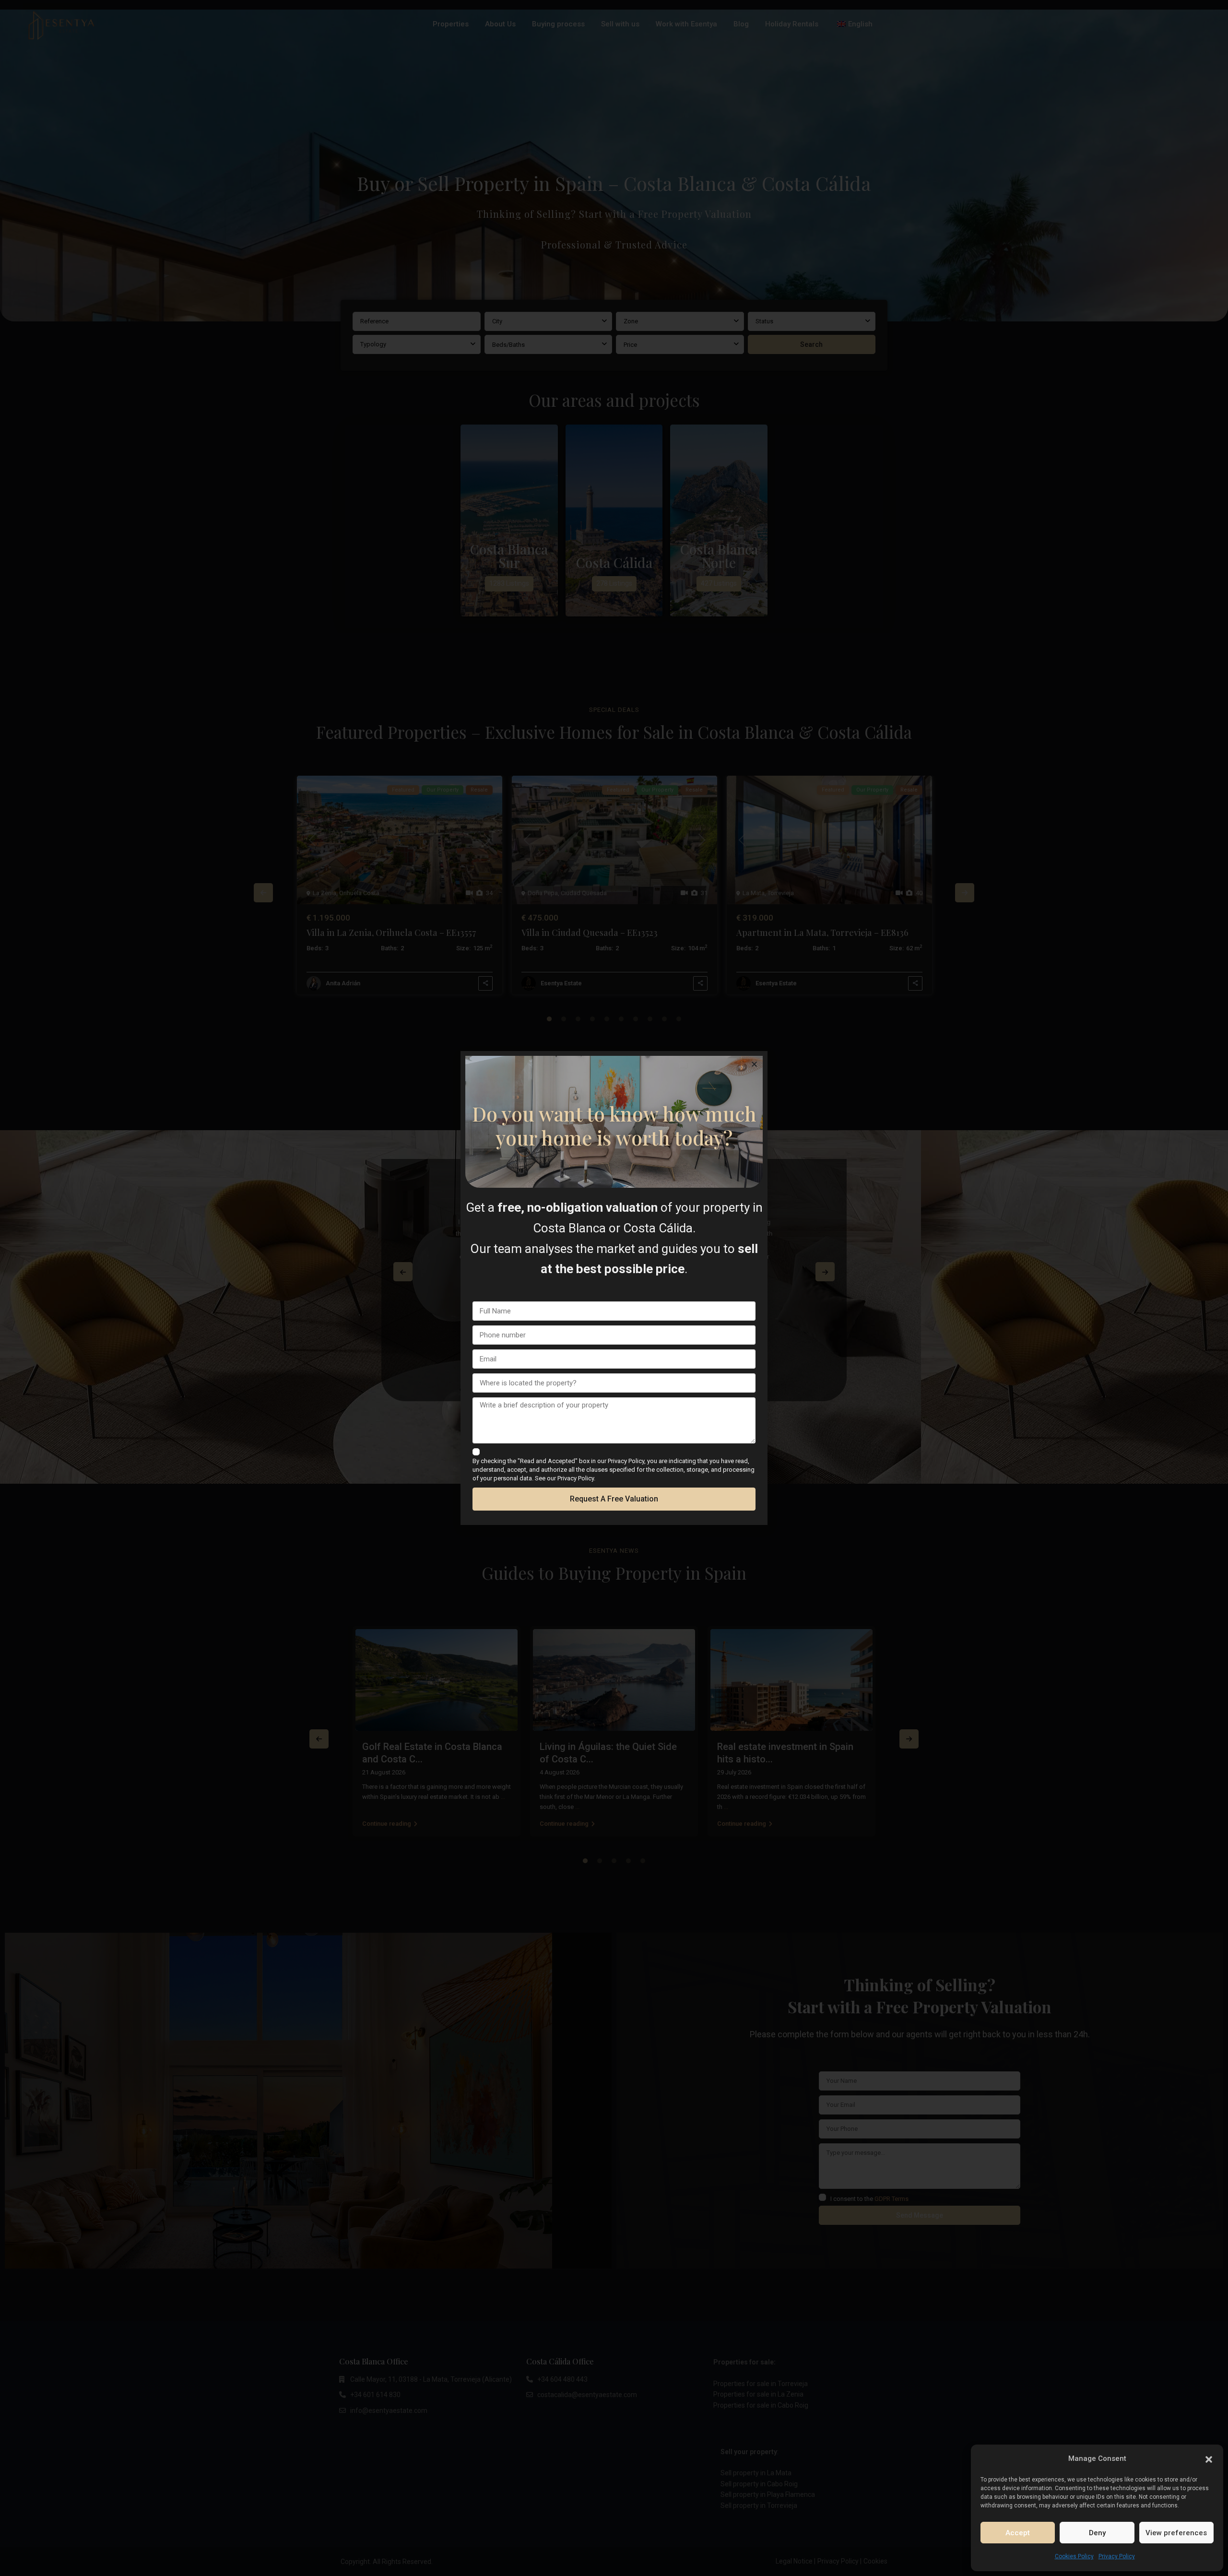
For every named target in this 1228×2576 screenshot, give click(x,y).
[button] (1209, 2458)
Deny (1097, 2533)
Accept (1018, 2533)
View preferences (1176, 2533)
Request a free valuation (614, 1499)
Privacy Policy (1117, 2556)
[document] (614, 1288)
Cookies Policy (1074, 2556)
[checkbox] (476, 1452)
